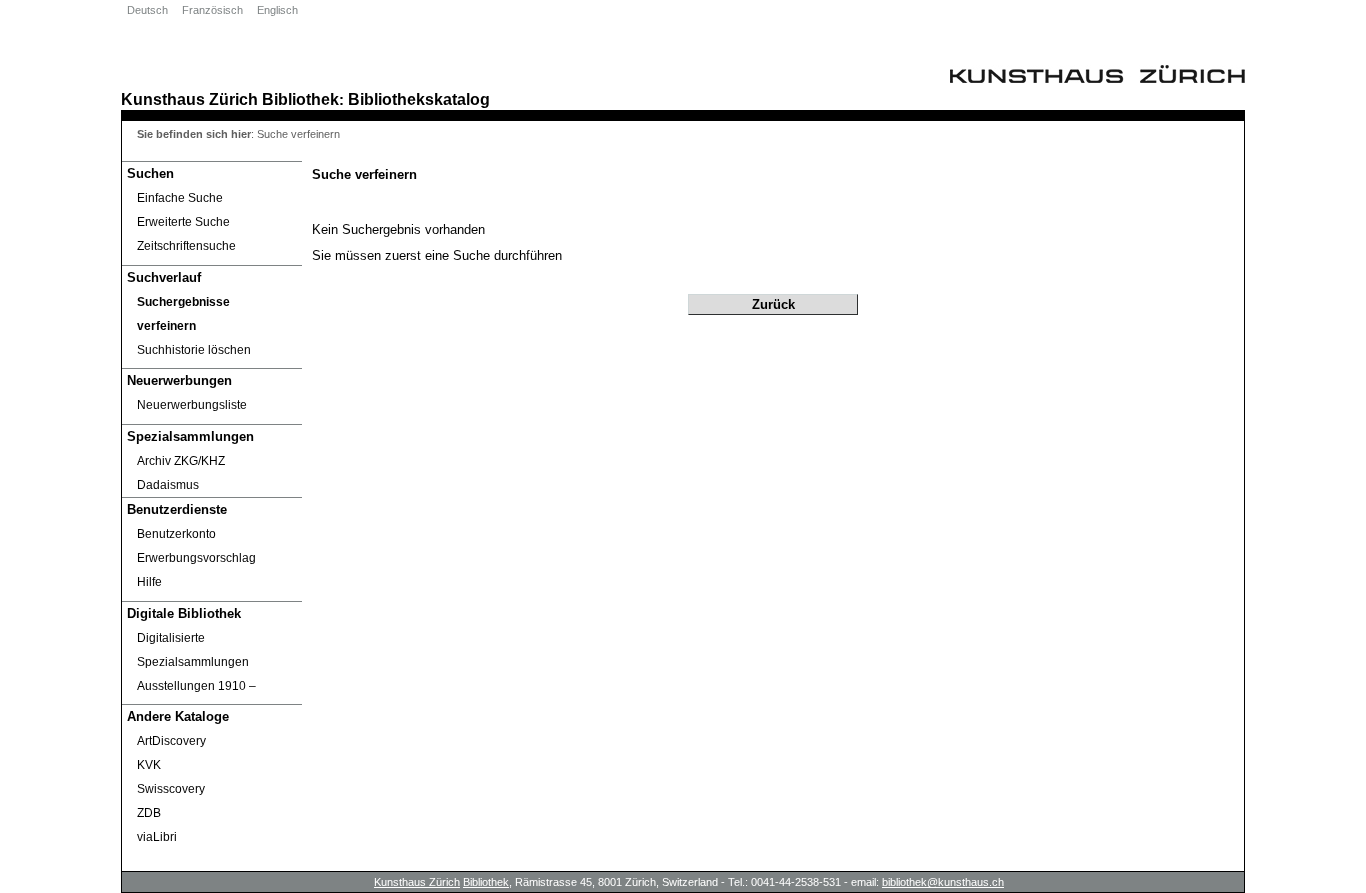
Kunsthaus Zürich (189, 99)
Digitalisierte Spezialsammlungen (193, 650)
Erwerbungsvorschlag (196, 558)
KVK (149, 765)
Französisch (212, 10)
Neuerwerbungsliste (192, 405)
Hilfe (149, 582)
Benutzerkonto (176, 534)
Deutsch (147, 10)
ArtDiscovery (171, 741)
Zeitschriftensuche (186, 246)
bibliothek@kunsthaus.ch (943, 882)
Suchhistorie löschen (194, 350)
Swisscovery (171, 789)
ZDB (149, 813)
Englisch (277, 10)
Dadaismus (168, 485)
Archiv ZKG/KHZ (181, 461)
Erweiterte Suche (183, 222)
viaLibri (157, 837)
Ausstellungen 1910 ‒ (196, 686)
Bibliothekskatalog (419, 99)
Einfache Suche (180, 198)
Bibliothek (300, 99)
